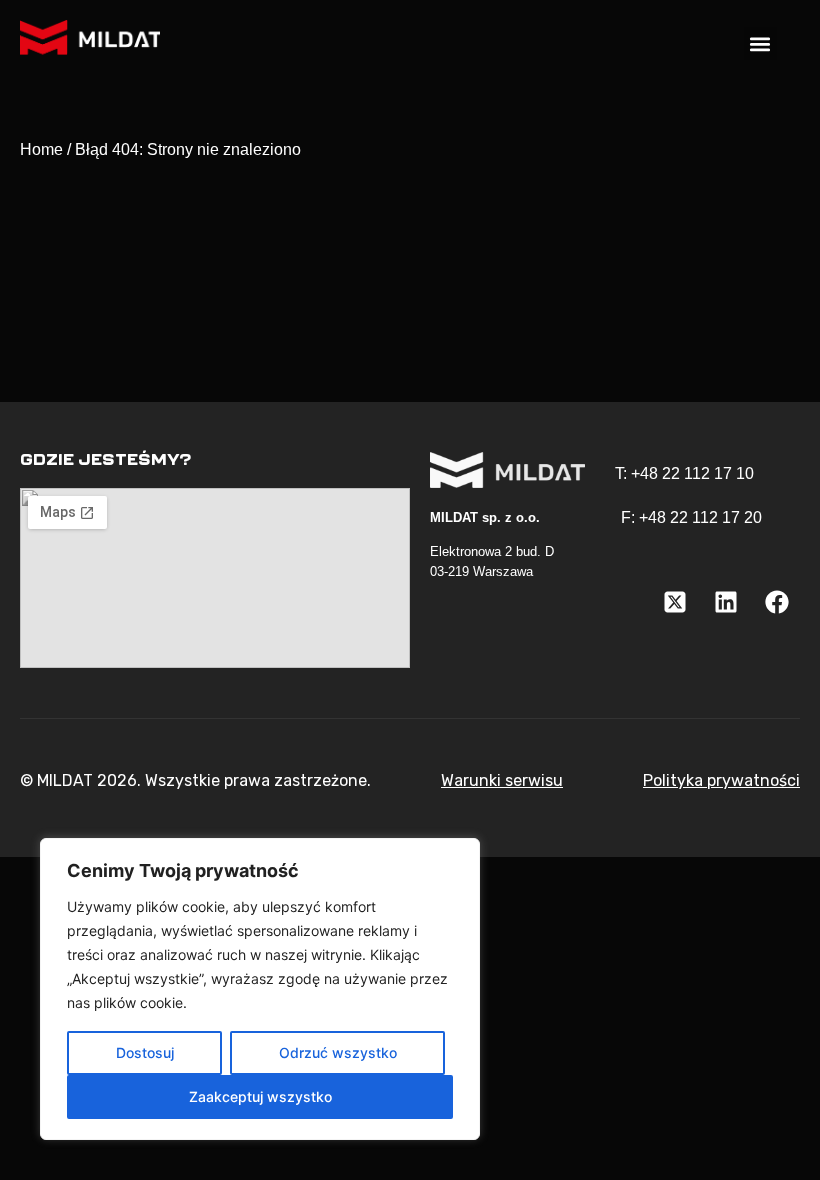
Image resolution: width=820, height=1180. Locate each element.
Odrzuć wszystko (338, 1052)
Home (41, 149)
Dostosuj (145, 1052)
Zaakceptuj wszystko (260, 1096)
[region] (260, 989)
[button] (760, 43)
